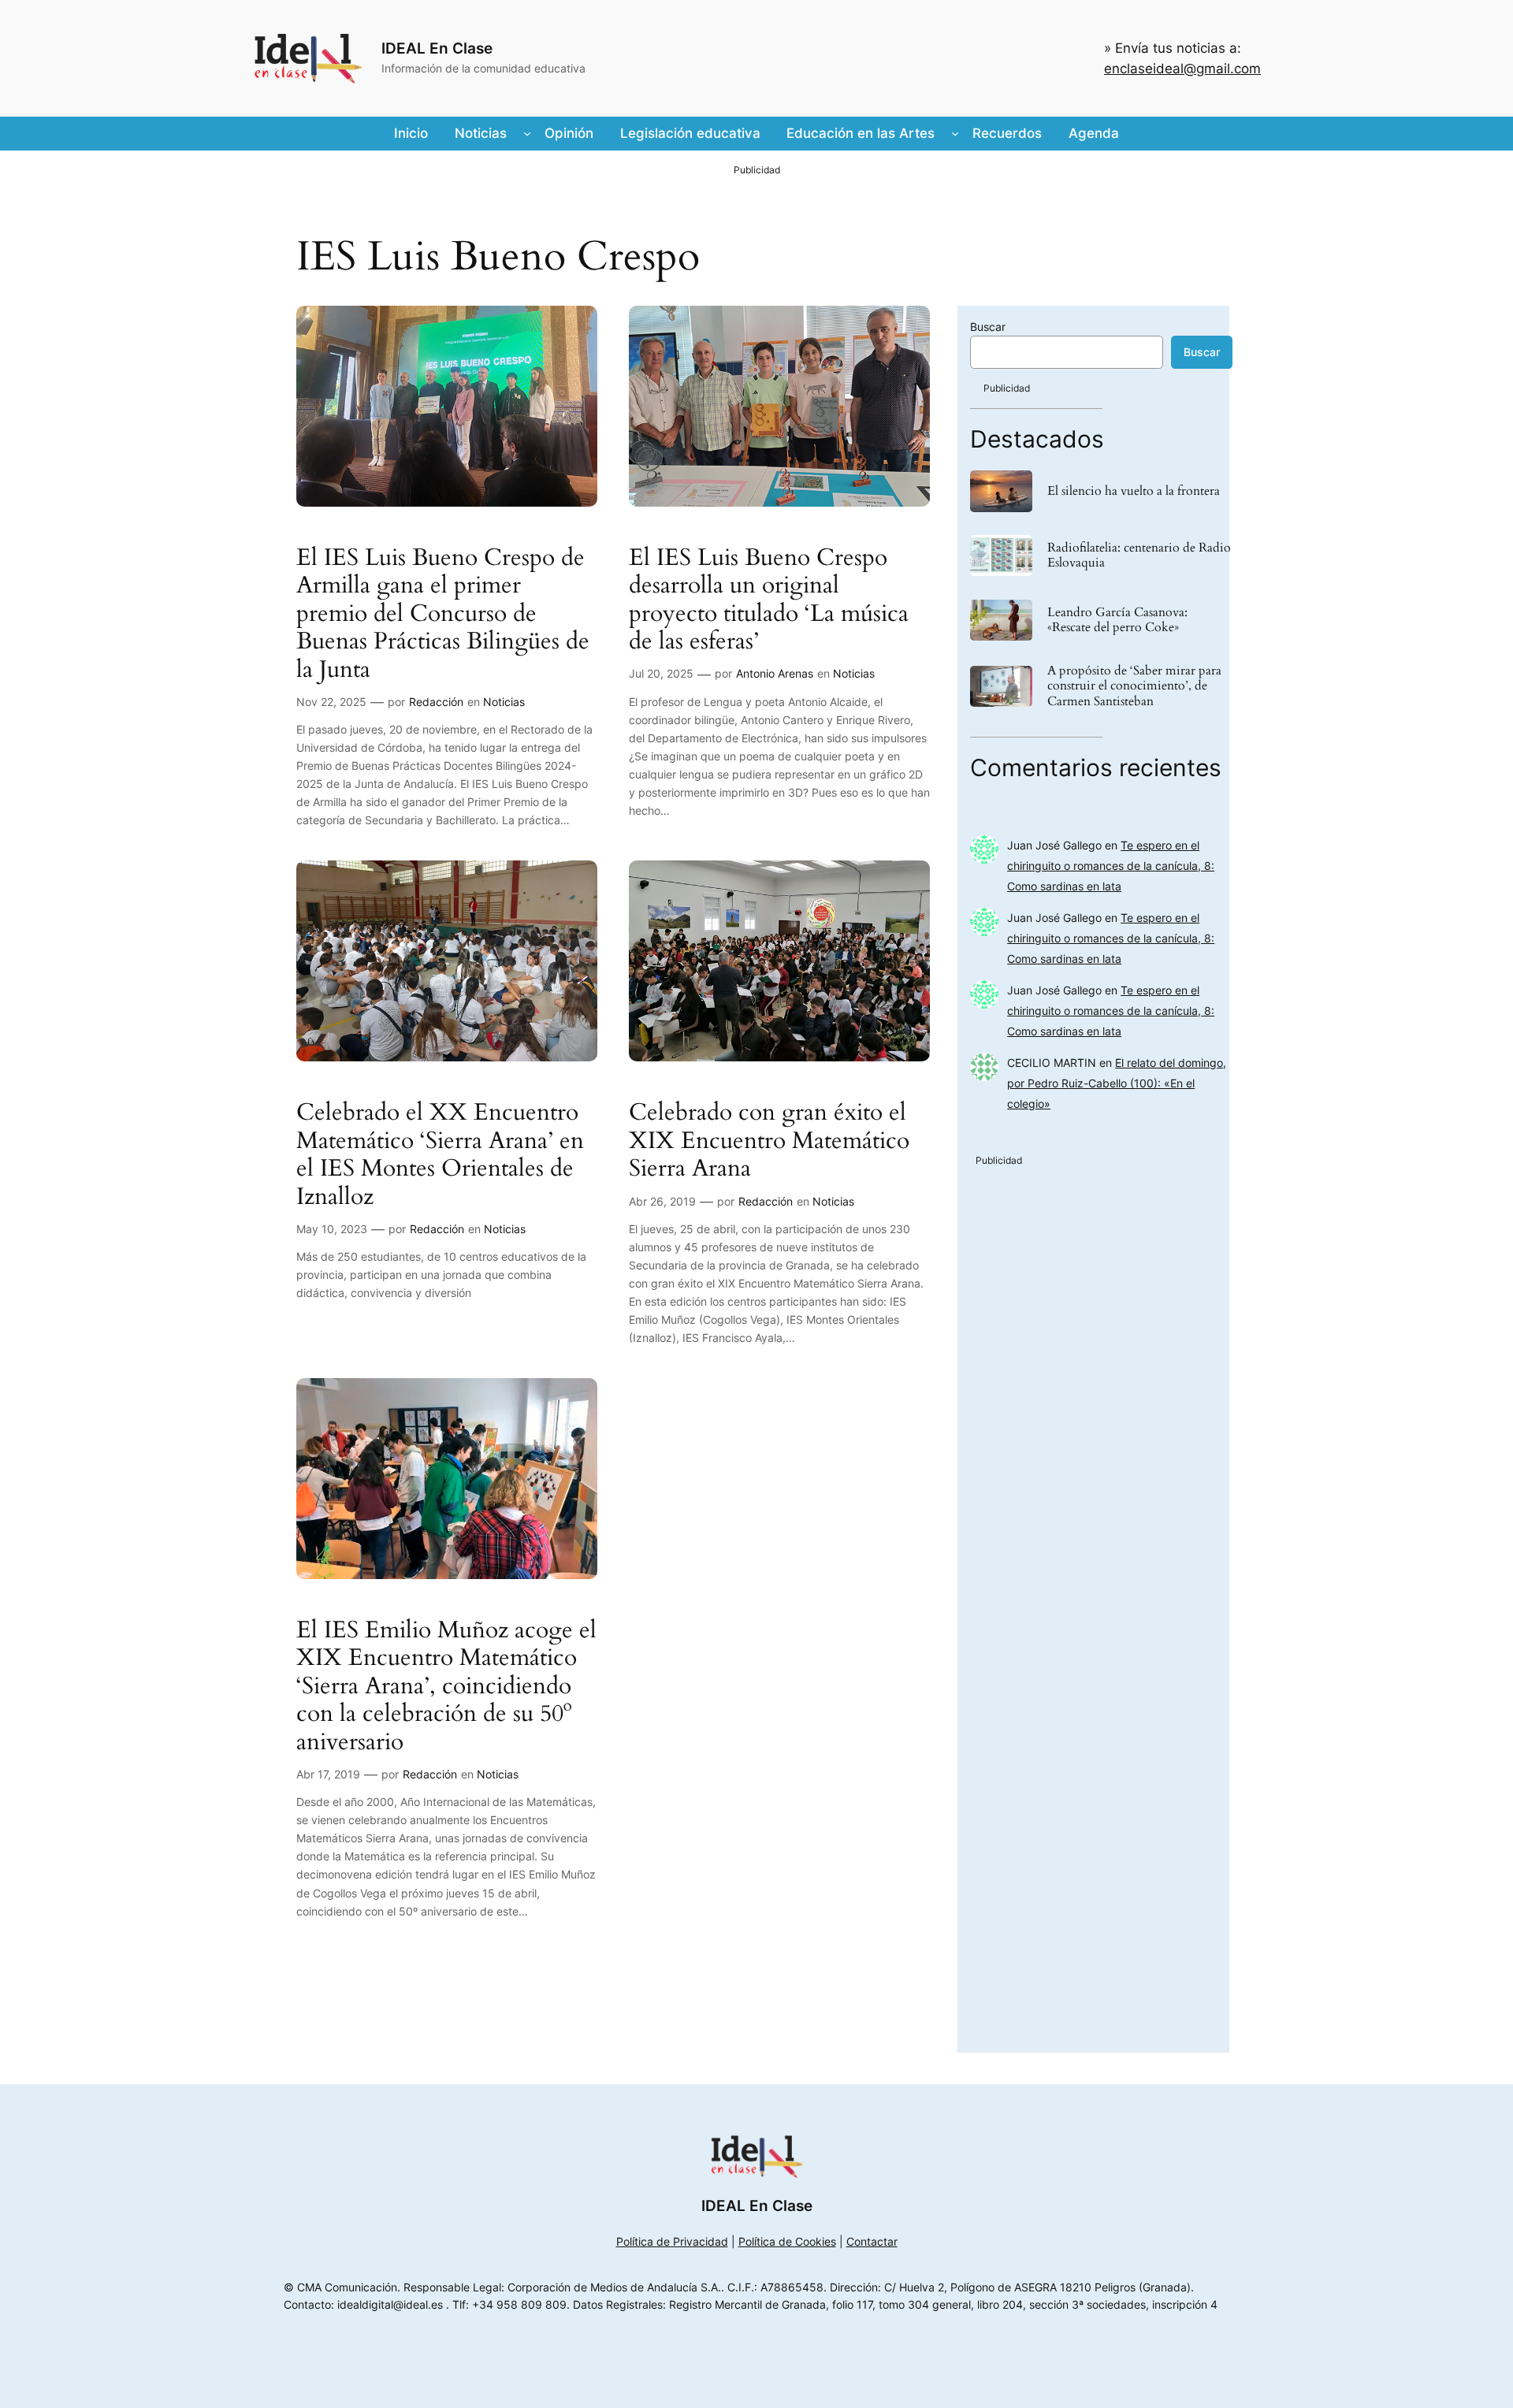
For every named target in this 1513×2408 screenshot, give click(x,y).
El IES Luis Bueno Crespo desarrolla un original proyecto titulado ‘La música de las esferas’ (769, 600)
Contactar (872, 2241)
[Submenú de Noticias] (527, 133)
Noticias (504, 702)
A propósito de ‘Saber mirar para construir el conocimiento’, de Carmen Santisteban (1134, 686)
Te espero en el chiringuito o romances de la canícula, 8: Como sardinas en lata (1111, 866)
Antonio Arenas (775, 673)
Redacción (436, 702)
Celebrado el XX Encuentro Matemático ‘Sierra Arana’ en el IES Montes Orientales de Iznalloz (440, 1155)
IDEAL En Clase (437, 48)
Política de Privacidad (672, 2241)
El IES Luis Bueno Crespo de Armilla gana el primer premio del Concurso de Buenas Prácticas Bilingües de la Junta (443, 615)
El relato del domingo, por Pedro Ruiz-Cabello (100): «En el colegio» (1117, 1083)
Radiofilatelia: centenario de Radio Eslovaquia (1139, 556)
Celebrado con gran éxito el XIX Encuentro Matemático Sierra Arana (769, 1141)
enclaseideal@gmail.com (1182, 69)
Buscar (988, 327)
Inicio (411, 133)
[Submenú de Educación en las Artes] (955, 133)
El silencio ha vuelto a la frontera (1134, 491)
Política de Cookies (787, 2241)
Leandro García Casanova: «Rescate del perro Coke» (1117, 620)
